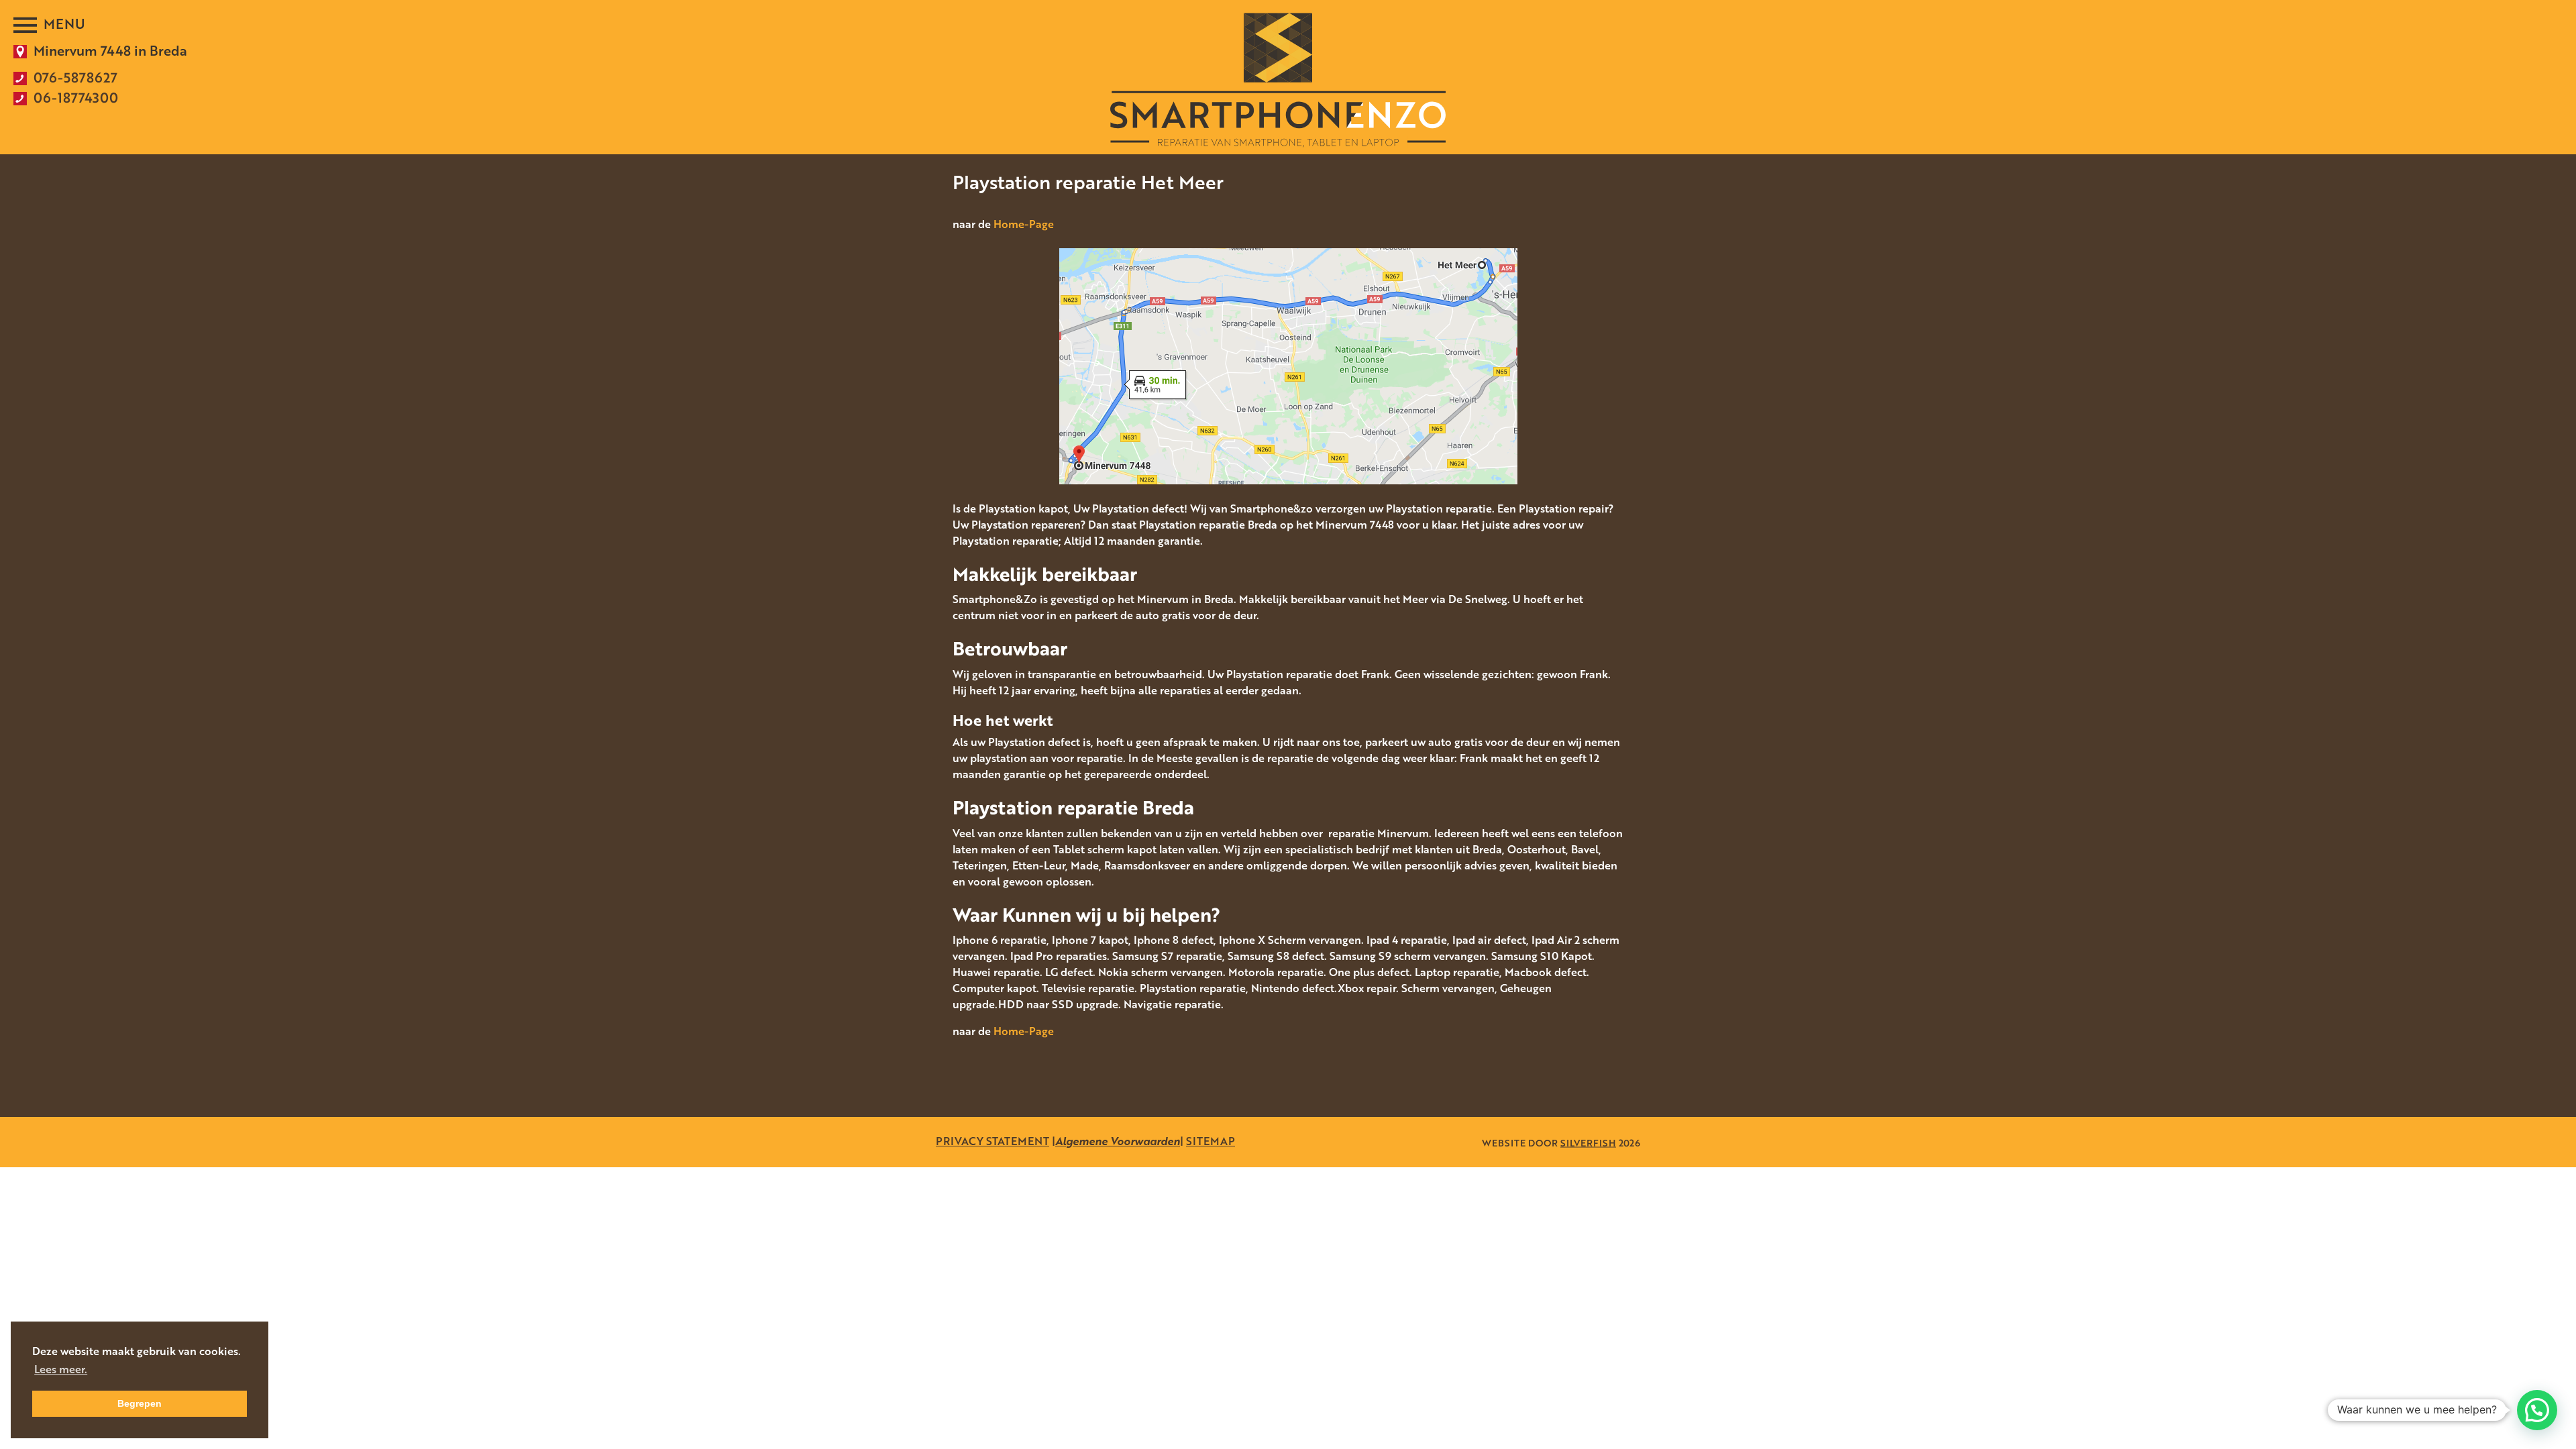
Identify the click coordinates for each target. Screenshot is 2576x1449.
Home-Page (1024, 224)
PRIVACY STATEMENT (992, 1141)
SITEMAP (1211, 1141)
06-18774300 (76, 97)
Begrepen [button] (140, 1403)
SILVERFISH (1588, 1142)
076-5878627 (75, 77)
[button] (2537, 1410)
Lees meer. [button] (61, 1369)
